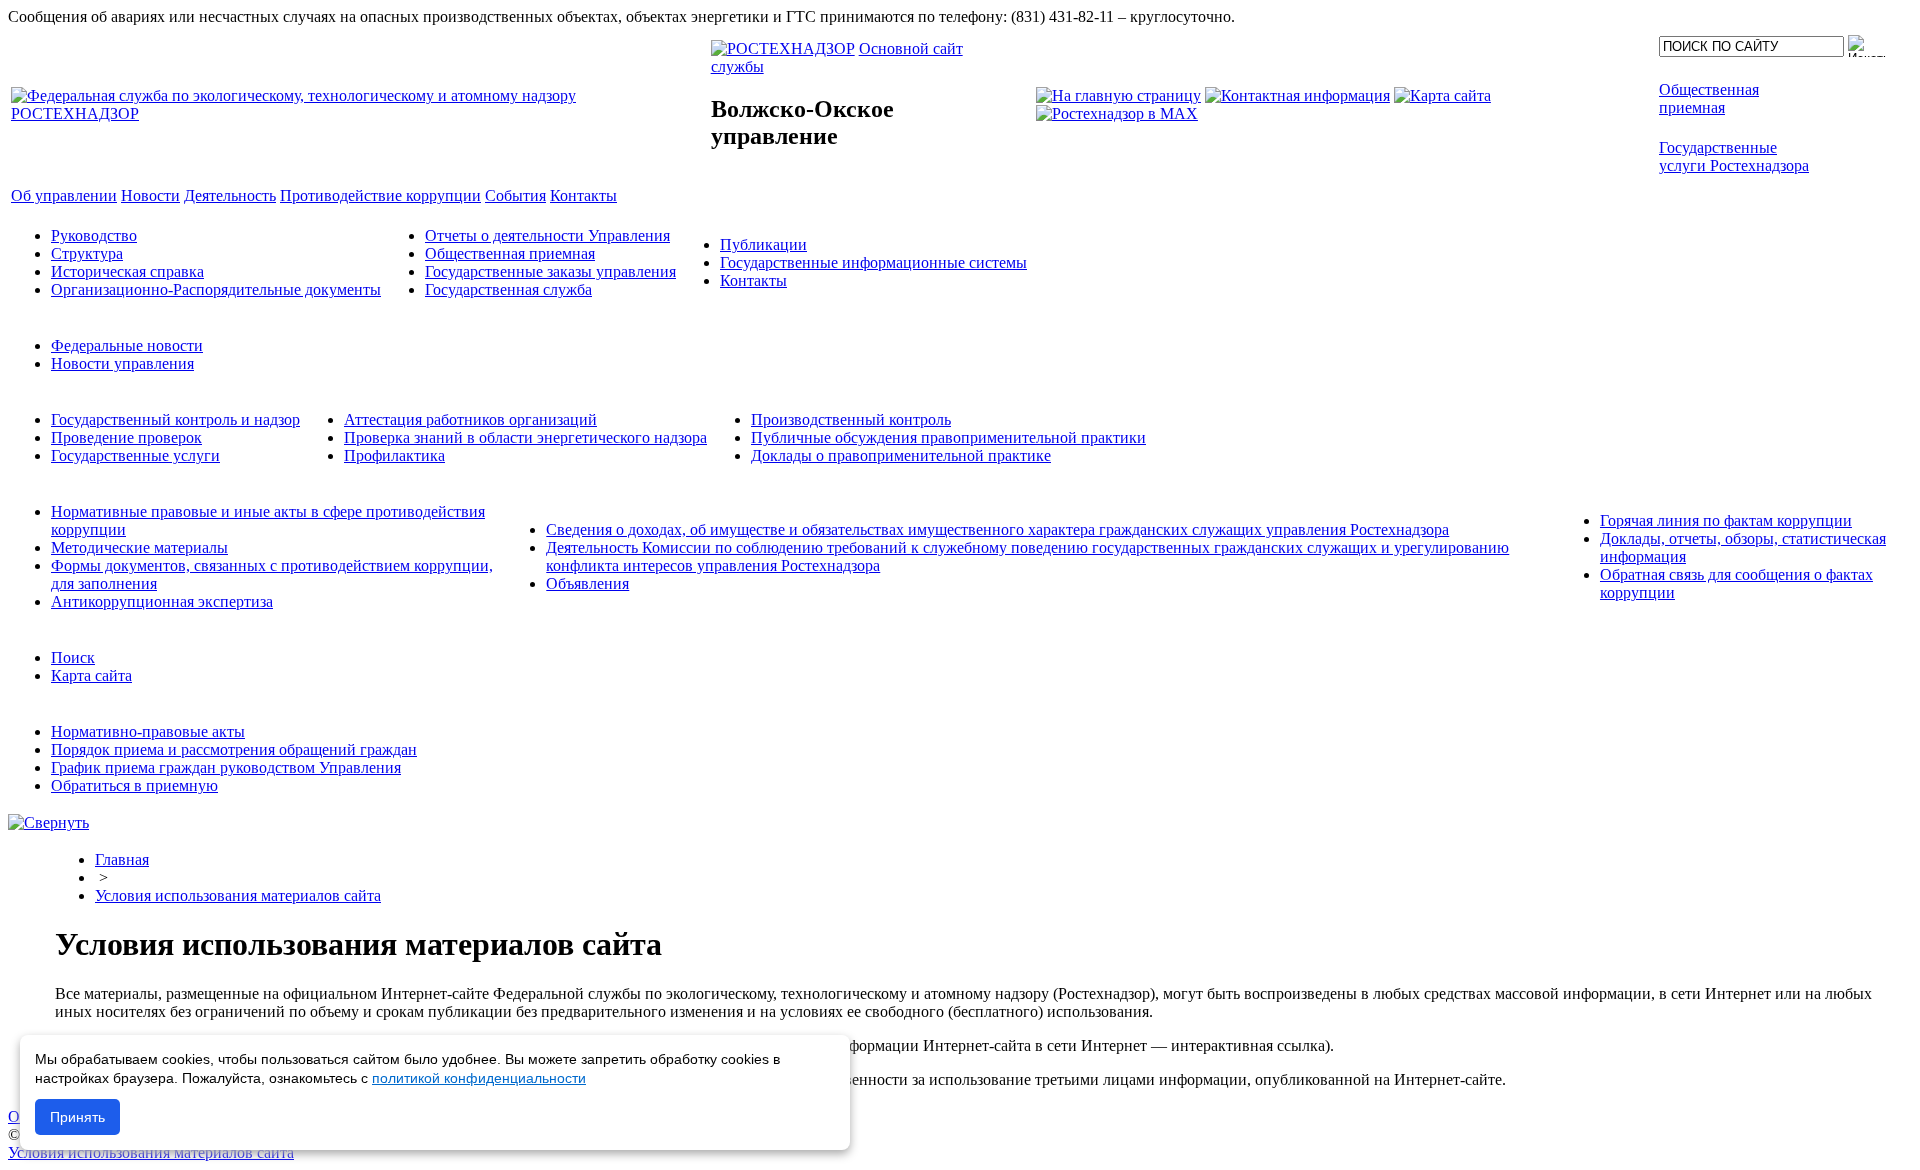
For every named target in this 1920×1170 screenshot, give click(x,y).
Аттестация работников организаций (470, 419)
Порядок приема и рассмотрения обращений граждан (234, 749)
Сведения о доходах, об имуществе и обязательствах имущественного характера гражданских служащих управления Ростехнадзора (997, 529)
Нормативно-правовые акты (148, 731)
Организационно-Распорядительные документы (216, 289)
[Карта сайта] (1442, 95)
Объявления (587, 583)
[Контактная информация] (1297, 95)
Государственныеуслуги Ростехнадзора (1734, 156)
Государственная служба (508, 289)
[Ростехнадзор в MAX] (1117, 113)
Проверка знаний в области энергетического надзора (525, 437)
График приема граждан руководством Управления (226, 767)
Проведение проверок (126, 437)
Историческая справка (127, 271)
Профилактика (394, 455)
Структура (87, 253)
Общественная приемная (510, 253)
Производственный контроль (851, 419)
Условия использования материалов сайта (238, 895)
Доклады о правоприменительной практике (901, 455)
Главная (122, 859)
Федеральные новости (127, 345)
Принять (77, 1117)
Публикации (763, 244)
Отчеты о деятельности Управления (547, 235)
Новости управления (122, 363)
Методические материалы (139, 547)
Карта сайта (91, 675)
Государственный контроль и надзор (175, 419)
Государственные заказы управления (550, 271)
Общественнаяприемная (1709, 98)
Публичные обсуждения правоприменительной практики (948, 437)
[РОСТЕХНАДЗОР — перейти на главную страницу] (359, 113)
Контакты (753, 280)
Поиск (73, 657)
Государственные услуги (135, 455)
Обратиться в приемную (134, 785)
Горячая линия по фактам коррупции (1726, 520)
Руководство (94, 235)
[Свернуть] (48, 822)
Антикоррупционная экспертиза (162, 601)
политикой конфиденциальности (479, 1078)
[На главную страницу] (1118, 95)
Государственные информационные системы (873, 262)
